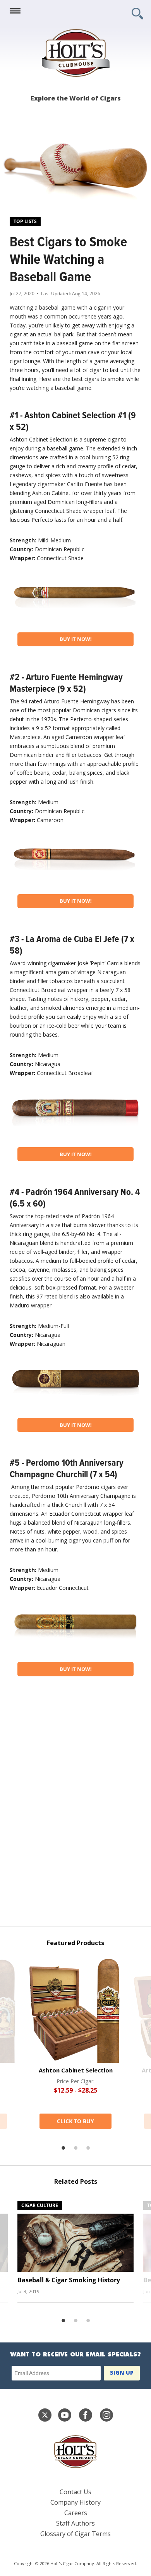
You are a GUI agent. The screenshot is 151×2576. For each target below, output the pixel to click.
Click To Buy (75, 2121)
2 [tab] (75, 2148)
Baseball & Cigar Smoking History (69, 2280)
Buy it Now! (76, 639)
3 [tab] (88, 2148)
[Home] (75, 53)
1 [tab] (63, 2148)
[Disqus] (75, 1807)
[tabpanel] (75, 2043)
